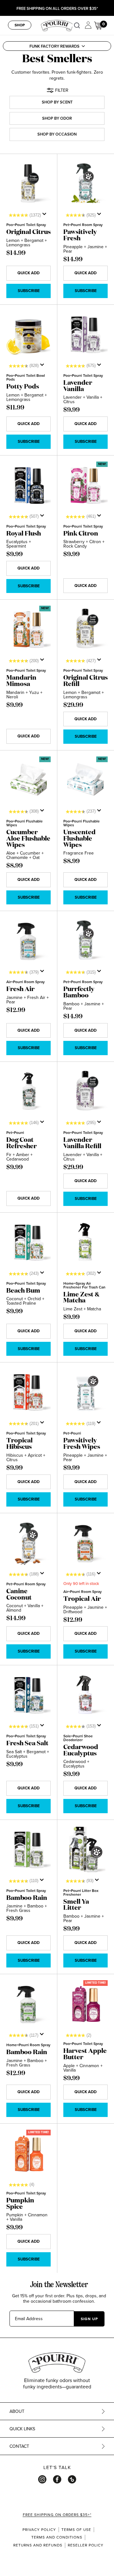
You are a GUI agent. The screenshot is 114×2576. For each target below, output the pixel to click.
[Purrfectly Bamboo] (85, 941)
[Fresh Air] (28, 941)
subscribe (29, 291)
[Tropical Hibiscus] (28, 1392)
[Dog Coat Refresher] (28, 1092)
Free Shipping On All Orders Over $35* (57, 9)
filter (62, 90)
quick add (28, 273)
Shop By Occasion (57, 134)
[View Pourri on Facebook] (57, 2479)
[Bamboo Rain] (28, 1850)
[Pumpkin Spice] (28, 2153)
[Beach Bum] (28, 1242)
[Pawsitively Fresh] (85, 184)
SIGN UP (89, 2319)
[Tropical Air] (85, 1543)
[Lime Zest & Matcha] (85, 1242)
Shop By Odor (57, 118)
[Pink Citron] (85, 485)
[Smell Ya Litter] (85, 1850)
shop (20, 25)
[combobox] (79, 25)
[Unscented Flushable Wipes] (85, 780)
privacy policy (39, 2530)
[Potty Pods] (28, 335)
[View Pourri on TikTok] (72, 2479)
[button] (57, 46)
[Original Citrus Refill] (85, 629)
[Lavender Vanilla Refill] (85, 1092)
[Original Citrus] (28, 184)
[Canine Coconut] (28, 1543)
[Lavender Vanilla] (85, 335)
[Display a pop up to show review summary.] (46, 216)
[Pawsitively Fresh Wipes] (85, 1392)
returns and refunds (38, 2545)
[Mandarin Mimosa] (28, 629)
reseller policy (86, 2545)
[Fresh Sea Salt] (28, 1695)
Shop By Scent (57, 102)
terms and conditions (57, 2537)
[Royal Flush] (28, 485)
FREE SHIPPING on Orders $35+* (57, 2515)
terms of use (76, 2530)
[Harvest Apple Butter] (85, 2004)
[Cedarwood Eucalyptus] (85, 1695)
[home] (57, 25)
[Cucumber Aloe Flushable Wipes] (28, 780)
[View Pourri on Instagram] (42, 2479)
